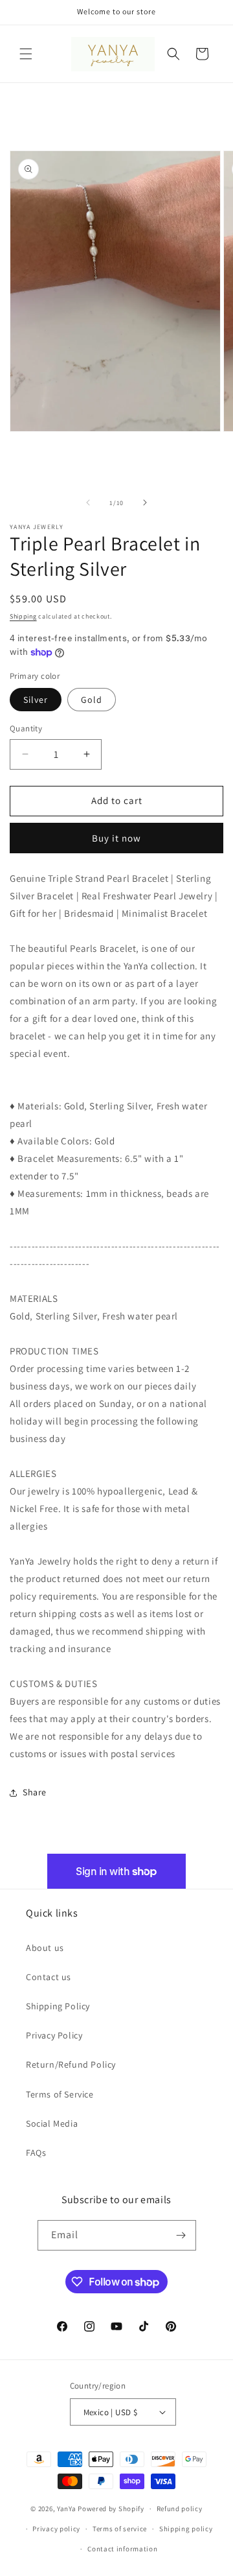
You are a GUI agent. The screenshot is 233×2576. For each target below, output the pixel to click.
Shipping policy (186, 2529)
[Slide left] (88, 502)
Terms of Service (60, 2094)
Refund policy (180, 2509)
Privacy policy (56, 2529)
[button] (26, 54)
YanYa (67, 2509)
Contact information (122, 2549)
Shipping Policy (58, 2006)
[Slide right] (145, 502)
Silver (36, 700)
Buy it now (116, 838)
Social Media (52, 2123)
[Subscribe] (181, 2235)
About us (45, 1948)
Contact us (49, 1977)
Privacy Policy (54, 2035)
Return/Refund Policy (71, 2064)
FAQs (36, 2153)
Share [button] (35, 1792)
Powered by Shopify (111, 2509)
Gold (92, 700)
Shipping (23, 616)
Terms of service (120, 2529)
